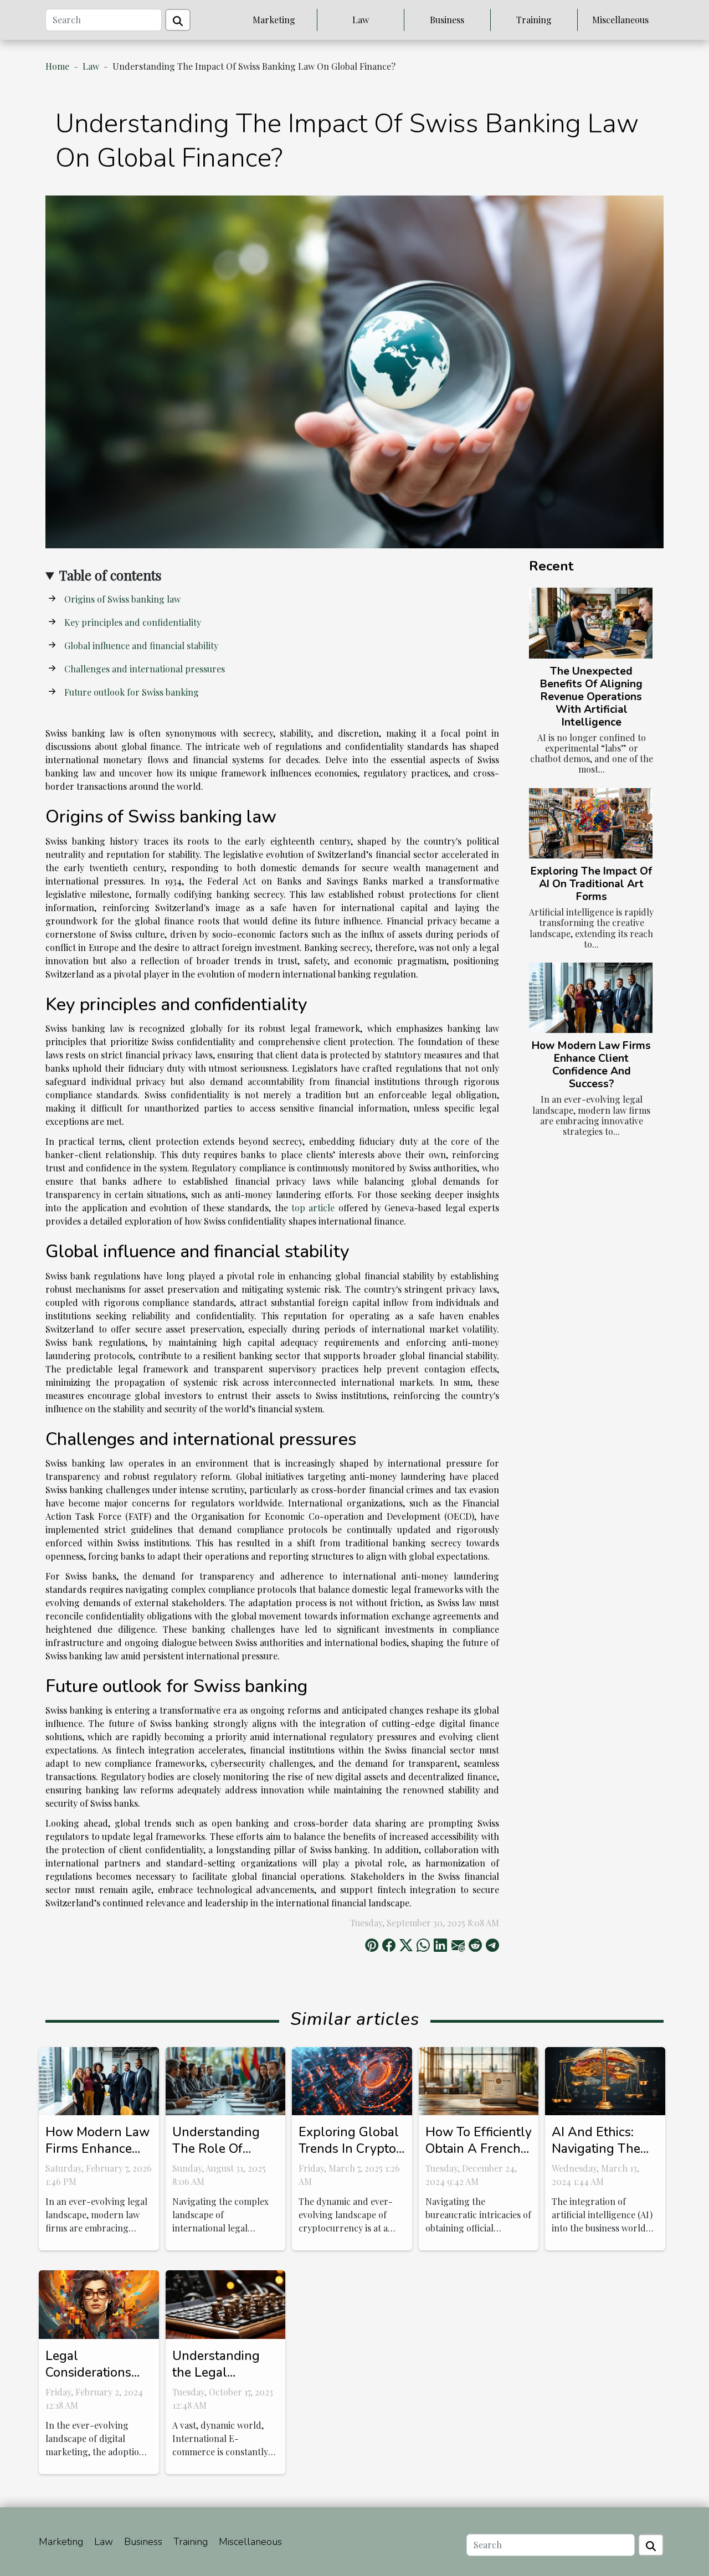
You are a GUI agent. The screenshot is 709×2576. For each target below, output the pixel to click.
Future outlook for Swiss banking (132, 692)
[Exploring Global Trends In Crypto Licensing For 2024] (352, 2080)
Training (534, 20)
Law (361, 20)
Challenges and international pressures (145, 669)
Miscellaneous (620, 20)
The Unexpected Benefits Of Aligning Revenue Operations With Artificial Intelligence (591, 697)
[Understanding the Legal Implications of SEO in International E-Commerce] (226, 2303)
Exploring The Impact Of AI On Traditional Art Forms (591, 884)
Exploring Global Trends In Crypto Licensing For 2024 (349, 2157)
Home (57, 66)
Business (447, 20)
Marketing (274, 20)
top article (313, 1208)
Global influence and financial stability (141, 646)
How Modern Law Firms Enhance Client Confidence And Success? (591, 1065)
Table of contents (110, 575)
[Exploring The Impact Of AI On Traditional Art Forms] (591, 823)
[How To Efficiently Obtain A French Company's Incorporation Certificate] (479, 2080)
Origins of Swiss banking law (122, 599)
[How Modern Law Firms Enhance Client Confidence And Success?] (591, 998)
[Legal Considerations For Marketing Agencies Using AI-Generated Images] (99, 2303)
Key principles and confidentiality (133, 622)
